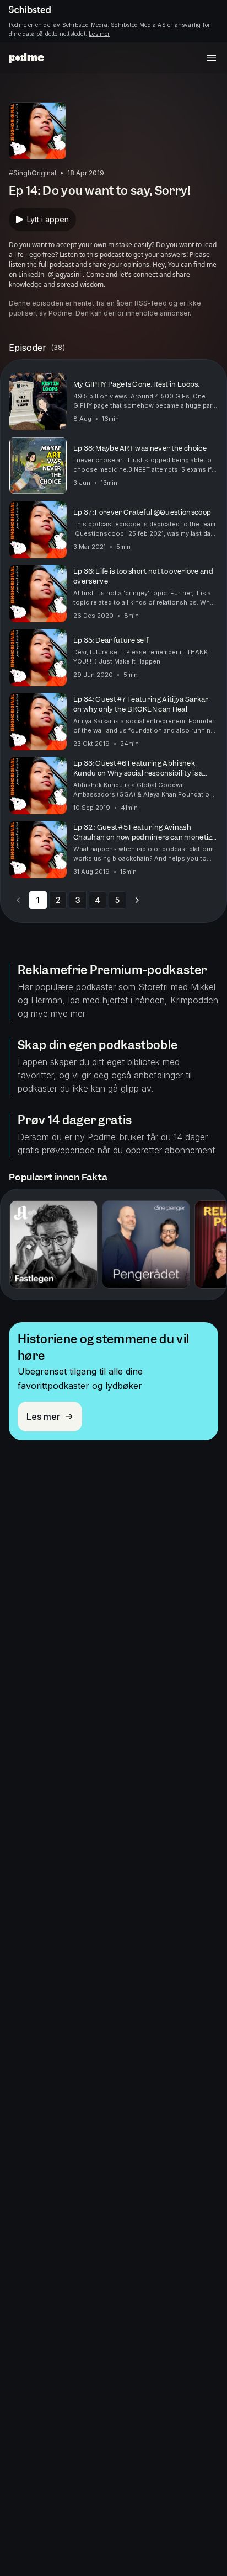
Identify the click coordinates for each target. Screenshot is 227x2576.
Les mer (99, 34)
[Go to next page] (137, 900)
